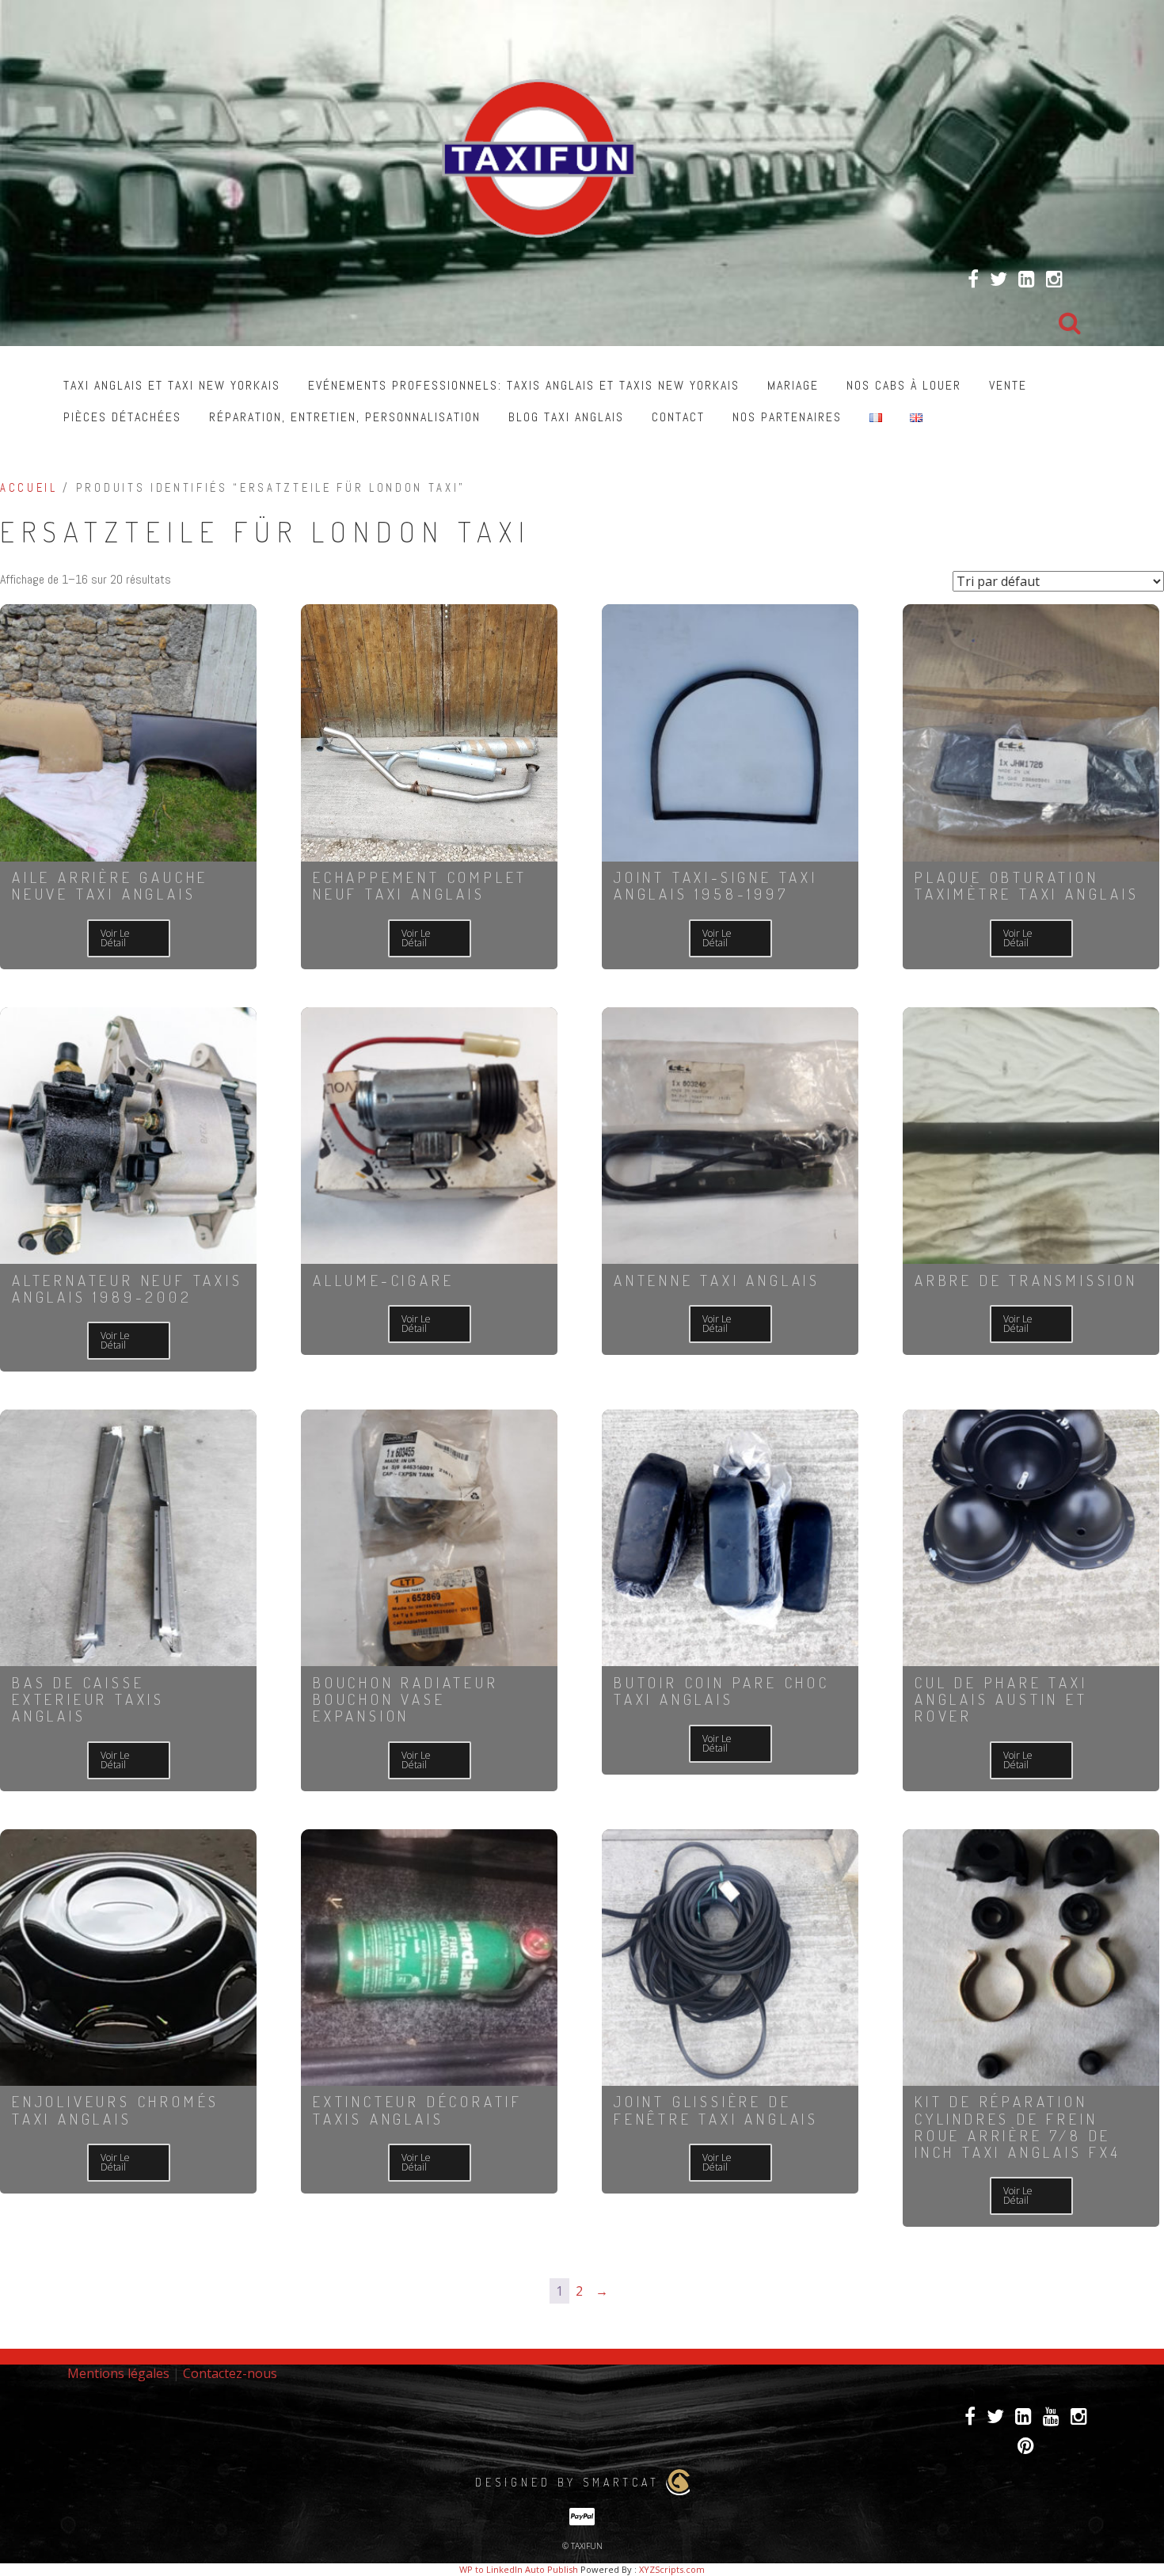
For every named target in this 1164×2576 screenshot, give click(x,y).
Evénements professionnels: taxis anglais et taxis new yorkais (524, 385)
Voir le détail (115, 938)
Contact (678, 417)
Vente (1008, 385)
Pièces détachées (122, 417)
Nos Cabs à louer (904, 385)
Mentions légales (118, 2373)
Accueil (29, 488)
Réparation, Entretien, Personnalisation (345, 417)
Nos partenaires (787, 417)
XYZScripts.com (672, 2569)
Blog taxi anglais (566, 417)
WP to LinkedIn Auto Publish (519, 2569)
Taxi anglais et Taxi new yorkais (172, 385)
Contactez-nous (230, 2373)
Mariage (793, 385)
